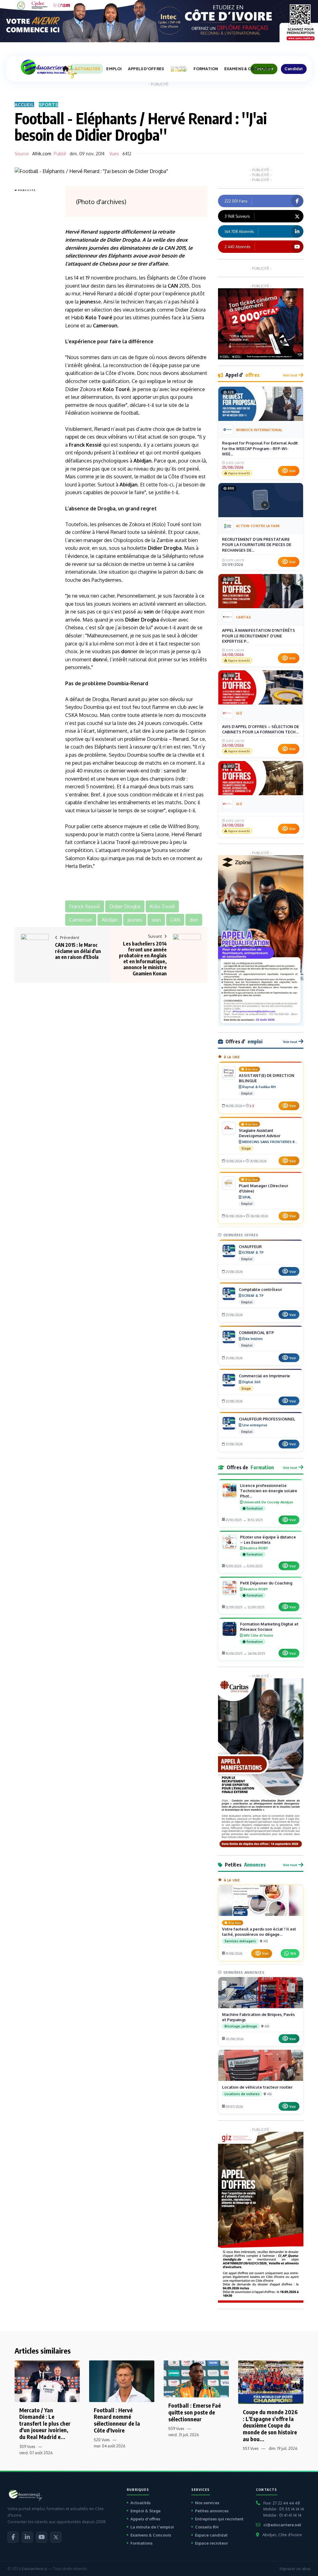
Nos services (207, 2503)
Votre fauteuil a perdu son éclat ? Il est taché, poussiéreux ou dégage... (259, 1932)
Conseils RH (207, 2527)
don (126, 651)
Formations (141, 2543)
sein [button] (156, 920)
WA (293, 1953)
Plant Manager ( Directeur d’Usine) (263, 1188)
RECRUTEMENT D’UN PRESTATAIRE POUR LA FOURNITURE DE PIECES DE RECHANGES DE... (257, 545)
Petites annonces (212, 2511)
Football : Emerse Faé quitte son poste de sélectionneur (195, 2412)
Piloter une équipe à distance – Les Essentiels (268, 1540)
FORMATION (206, 69)
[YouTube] (42, 2537)
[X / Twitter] (56, 2537)
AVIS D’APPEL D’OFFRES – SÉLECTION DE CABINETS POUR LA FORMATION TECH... (261, 729)
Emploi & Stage (145, 2511)
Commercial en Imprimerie (264, 1376)
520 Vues (102, 2440)
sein (149, 612)
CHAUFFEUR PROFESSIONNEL (267, 1419)
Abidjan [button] (110, 920)
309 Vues (27, 2447)
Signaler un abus (295, 2569)
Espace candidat (211, 2535)
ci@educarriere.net (282, 2525)
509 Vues (176, 2429)
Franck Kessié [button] (85, 906)
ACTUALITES (87, 69)
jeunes (88, 302)
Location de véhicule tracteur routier (257, 2087)
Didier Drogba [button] (125, 906)
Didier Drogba (123, 240)
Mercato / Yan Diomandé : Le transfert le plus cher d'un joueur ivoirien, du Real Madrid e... (45, 2423)
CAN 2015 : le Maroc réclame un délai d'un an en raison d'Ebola (78, 951)
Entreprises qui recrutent (219, 2519)
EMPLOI (114, 69)
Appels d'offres (145, 2519)
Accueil (24, 105)
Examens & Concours (151, 2535)
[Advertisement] (39, 287)
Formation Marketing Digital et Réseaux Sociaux (269, 1627)
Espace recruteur (211, 2543)
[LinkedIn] (27, 2537)
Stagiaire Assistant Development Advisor (260, 1133)
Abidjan (143, 461)
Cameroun (105, 326)
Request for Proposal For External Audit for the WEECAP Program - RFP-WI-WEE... (260, 448)
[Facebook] (13, 2537)
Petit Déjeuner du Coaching (266, 1583)
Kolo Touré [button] (162, 906)
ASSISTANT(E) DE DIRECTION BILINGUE (267, 1078)
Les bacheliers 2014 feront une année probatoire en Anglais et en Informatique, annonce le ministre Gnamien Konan (143, 959)
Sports (49, 105)
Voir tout (290, 375)
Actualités (141, 2503)
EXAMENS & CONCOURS (248, 69)
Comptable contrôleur (260, 1289)
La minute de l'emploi (152, 2527)
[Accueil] (66, 69)
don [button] (194, 920)
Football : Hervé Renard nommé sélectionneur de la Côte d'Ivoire (117, 2420)
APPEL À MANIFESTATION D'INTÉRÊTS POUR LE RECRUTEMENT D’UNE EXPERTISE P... (259, 636)
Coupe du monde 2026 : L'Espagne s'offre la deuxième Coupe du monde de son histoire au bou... (270, 2425)
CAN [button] (175, 920)
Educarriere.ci (34, 2569)
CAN (169, 248)
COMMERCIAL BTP (256, 1333)
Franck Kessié (85, 445)
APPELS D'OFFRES (146, 69)
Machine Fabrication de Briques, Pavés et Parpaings (258, 2017)
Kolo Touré (99, 317)
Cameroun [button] (81, 920)
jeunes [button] (135, 920)
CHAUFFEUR (250, 1247)
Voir (292, 471)
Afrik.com (42, 154)
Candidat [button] (294, 69)
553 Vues (251, 2448)
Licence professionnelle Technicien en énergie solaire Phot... (269, 1491)
